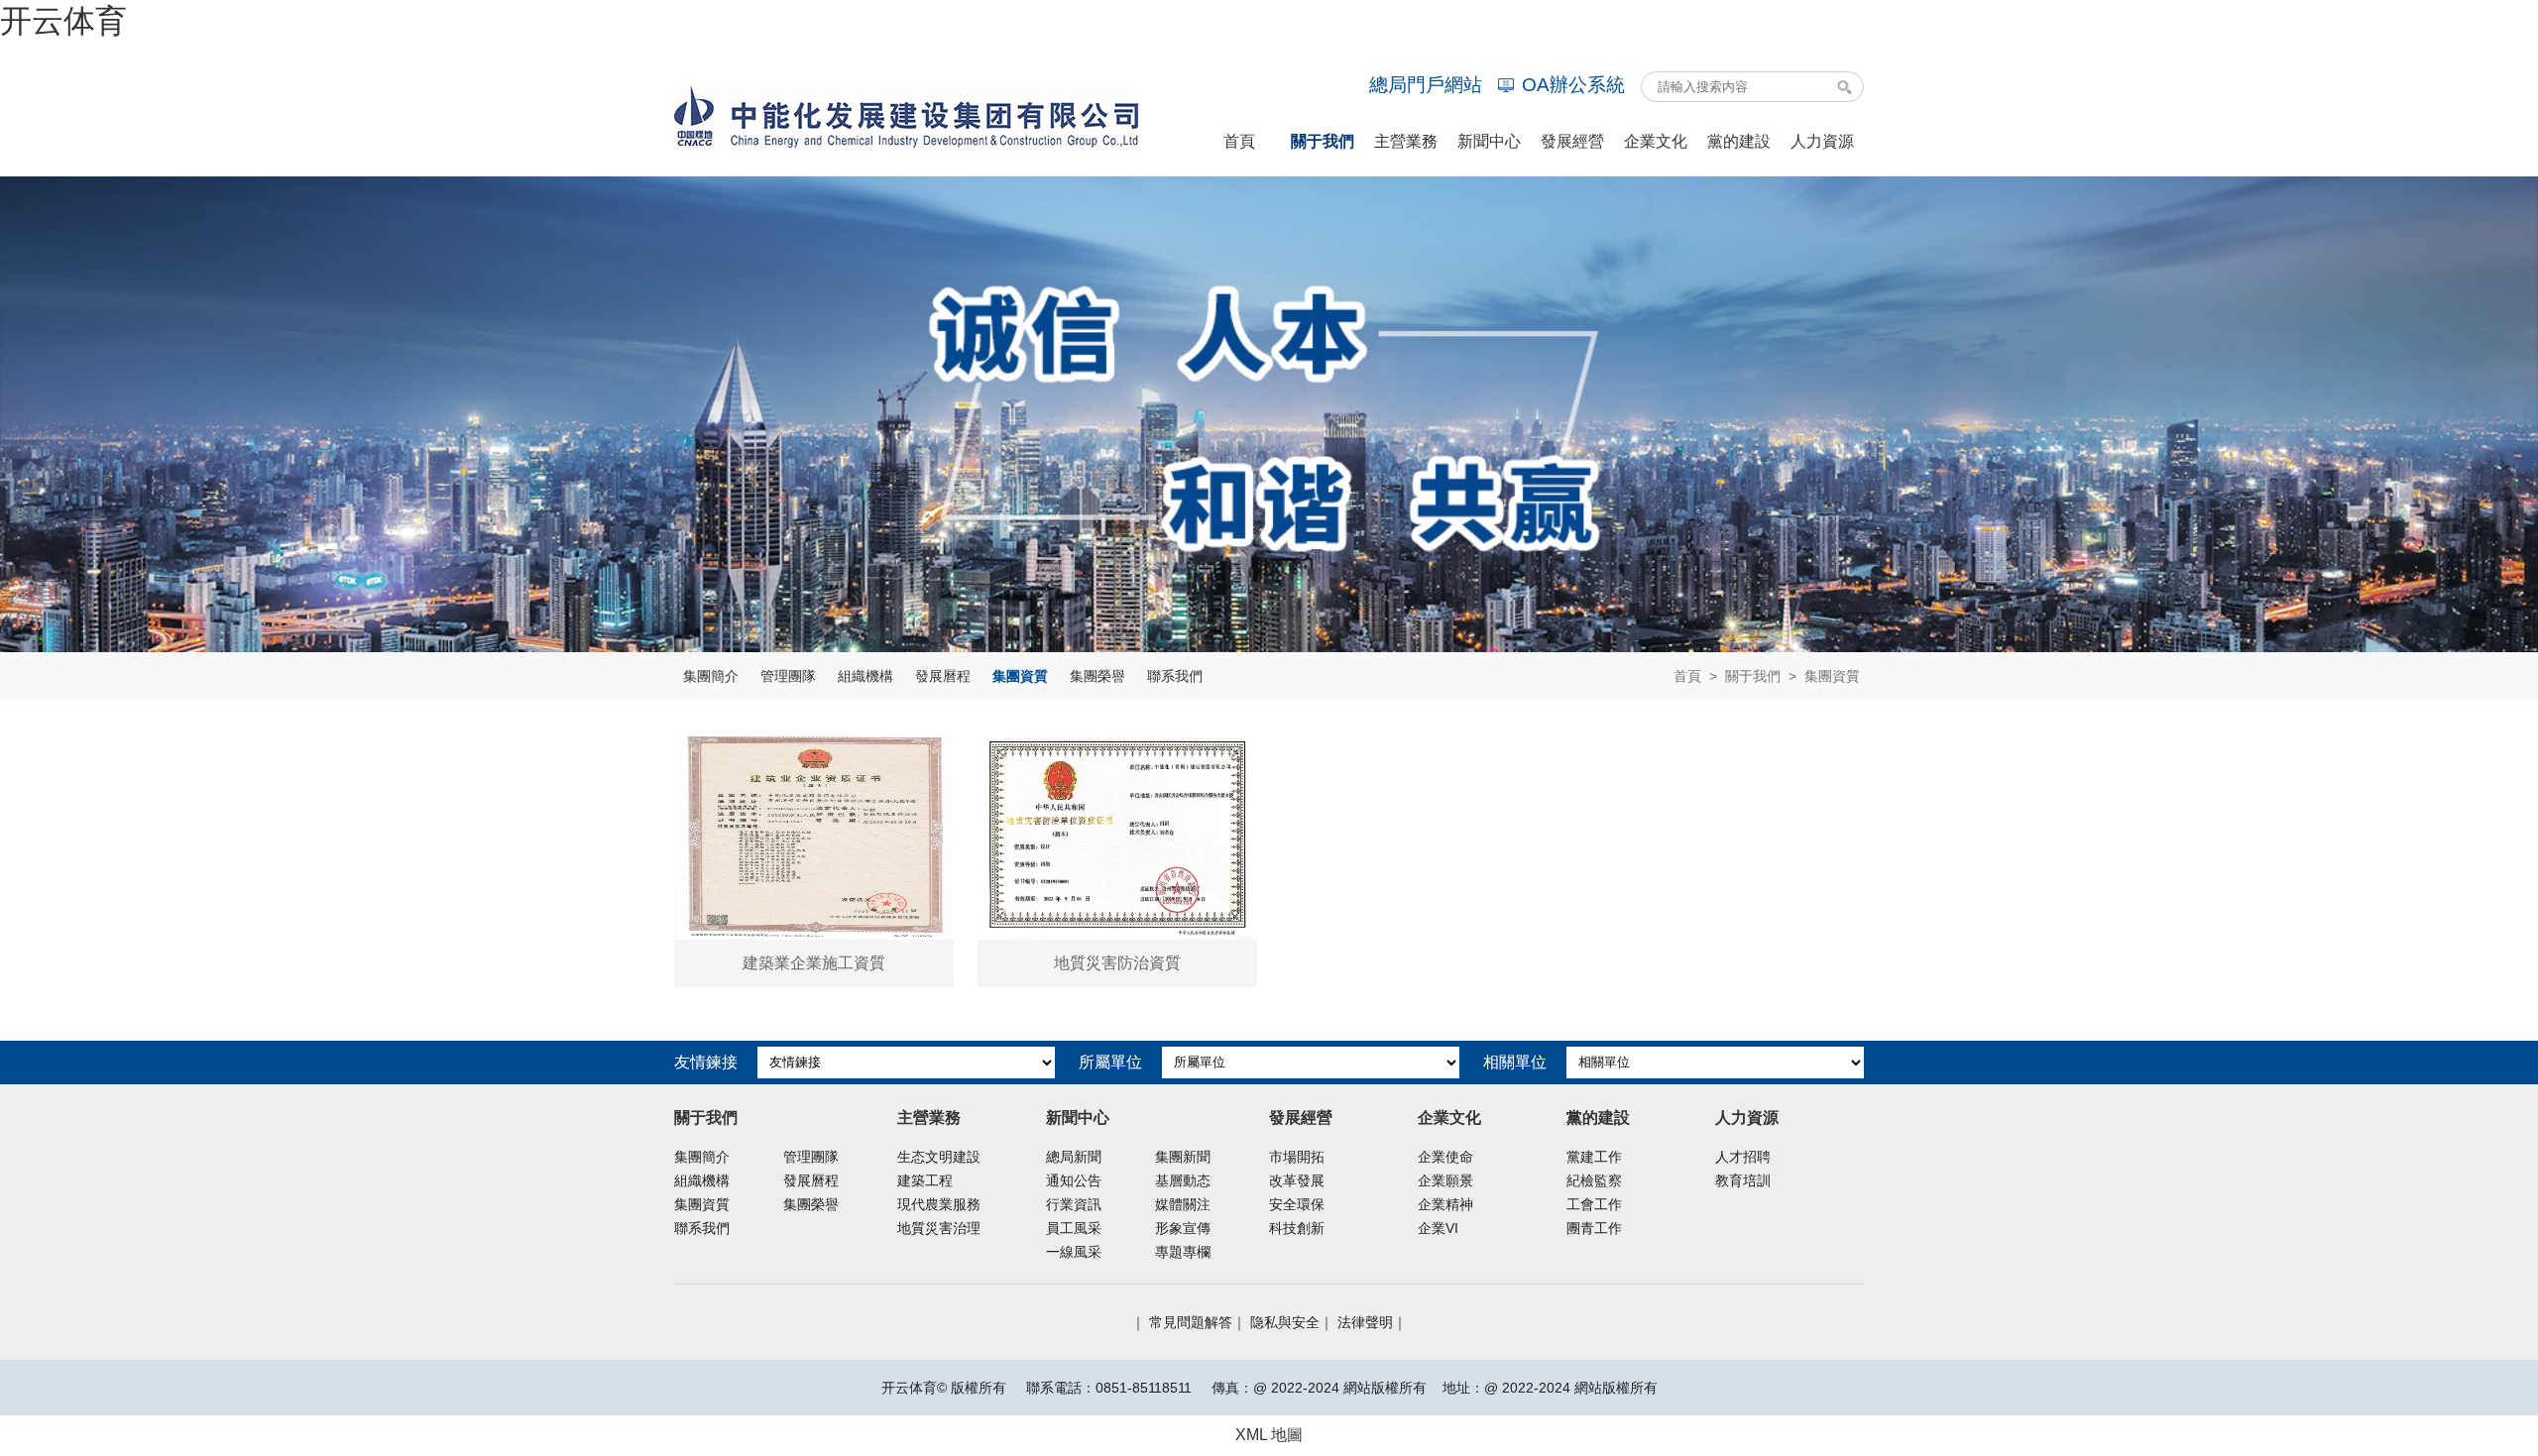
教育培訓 (1743, 1180)
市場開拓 (1297, 1157)
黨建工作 (1594, 1157)
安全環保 (1297, 1204)
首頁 (1687, 676)
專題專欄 (1183, 1252)
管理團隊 (788, 676)
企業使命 (1445, 1157)
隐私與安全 (1285, 1322)
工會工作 (1594, 1204)
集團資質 (1020, 676)
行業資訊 (1074, 1204)
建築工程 (925, 1180)
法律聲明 (1365, 1322)
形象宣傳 (1183, 1228)
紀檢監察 (1594, 1180)
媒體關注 (1183, 1204)
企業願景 (1445, 1180)
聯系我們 (1175, 676)
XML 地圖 (1269, 1435)
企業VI (1438, 1228)
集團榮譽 (1097, 676)
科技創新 (1297, 1228)
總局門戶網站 (1426, 85)
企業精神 (1445, 1204)
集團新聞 (1183, 1157)
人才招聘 (1743, 1157)
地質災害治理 (939, 1228)
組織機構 (865, 676)
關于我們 (1753, 676)
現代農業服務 (939, 1204)
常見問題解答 (1191, 1322)
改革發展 (1297, 1180)
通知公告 (1074, 1180)
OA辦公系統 (1573, 85)
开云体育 (63, 21)
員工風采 (1074, 1228)
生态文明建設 (939, 1157)
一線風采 (1074, 1252)
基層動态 (1183, 1180)
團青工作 (1594, 1228)
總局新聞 (1074, 1157)
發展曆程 (943, 676)
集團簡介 (711, 676)
